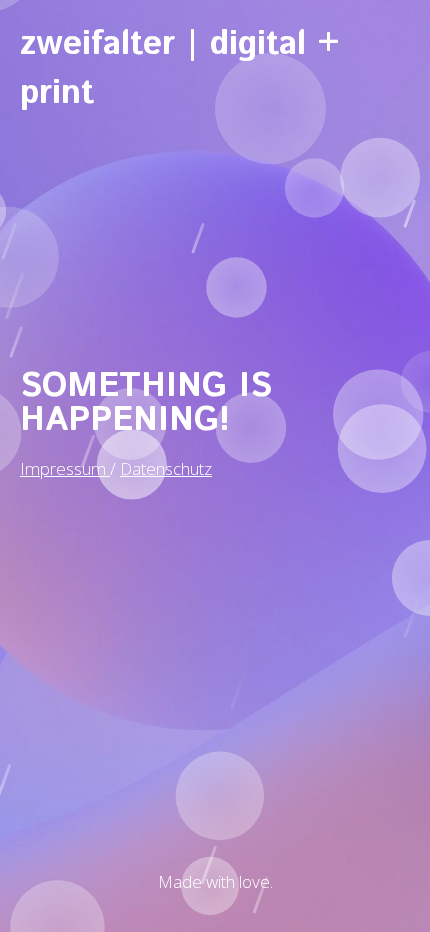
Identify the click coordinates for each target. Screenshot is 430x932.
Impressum (65, 468)
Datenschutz (166, 468)
